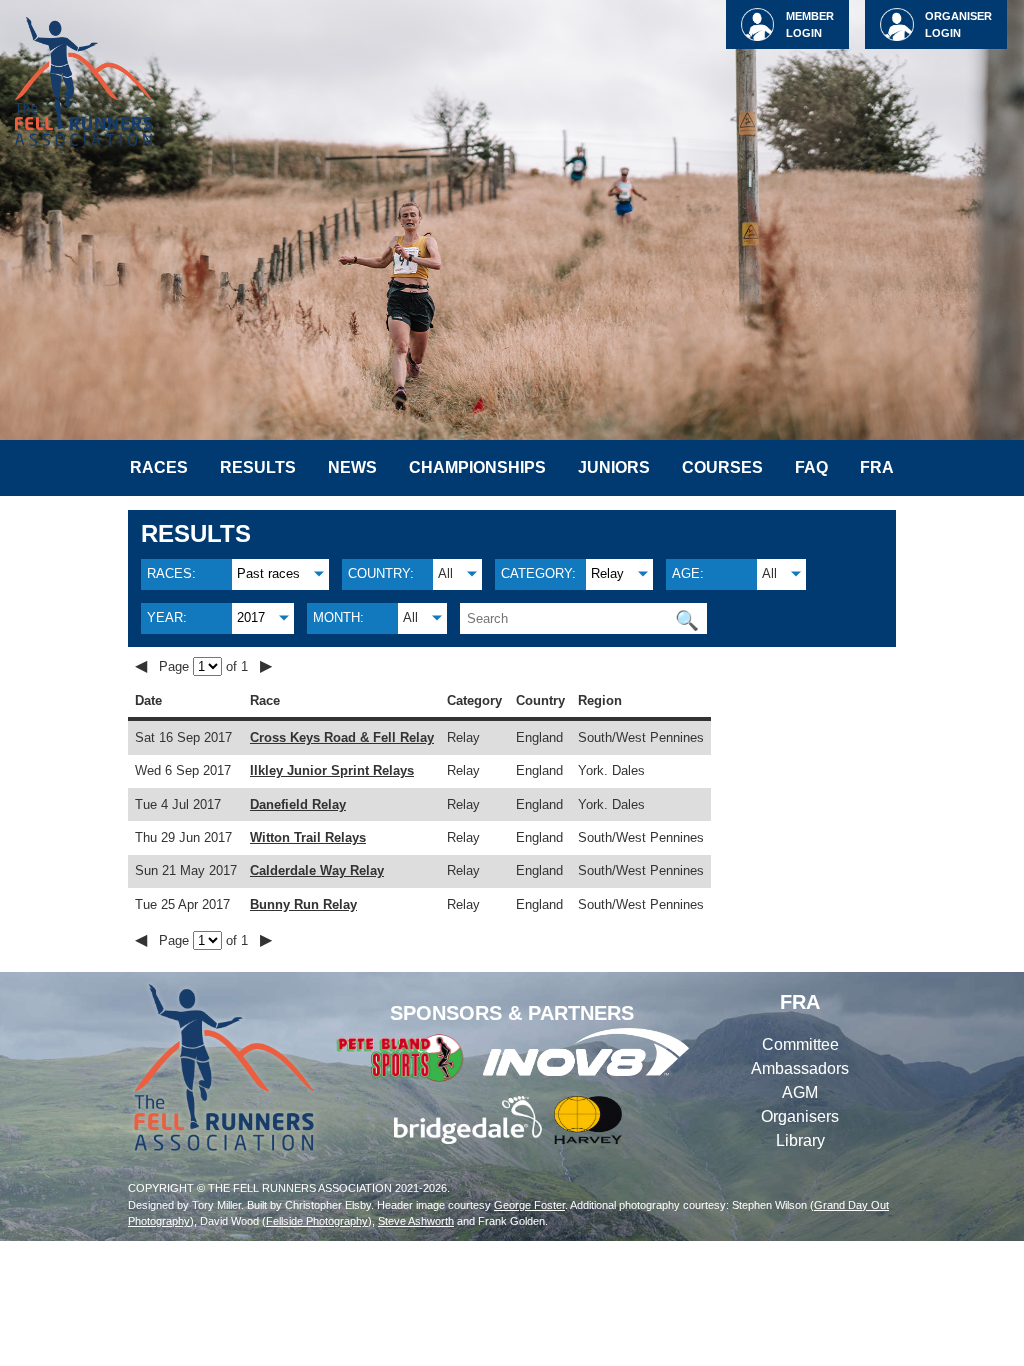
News (352, 467)
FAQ (811, 467)
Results (258, 467)
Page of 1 (205, 666)
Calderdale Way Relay (317, 870)
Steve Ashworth (416, 1221)
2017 (251, 617)
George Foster (529, 1205)
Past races (268, 573)
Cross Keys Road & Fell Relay (342, 737)
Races (159, 467)
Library (800, 1140)
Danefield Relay (298, 804)
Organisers (800, 1116)
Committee (800, 1044)
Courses (722, 467)
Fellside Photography (317, 1221)
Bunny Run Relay (303, 904)
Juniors (614, 467)
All (445, 573)
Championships (477, 467)
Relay (607, 573)
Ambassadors (800, 1068)
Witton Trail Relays (308, 837)
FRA (877, 467)
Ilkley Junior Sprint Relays (332, 770)
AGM (800, 1092)
